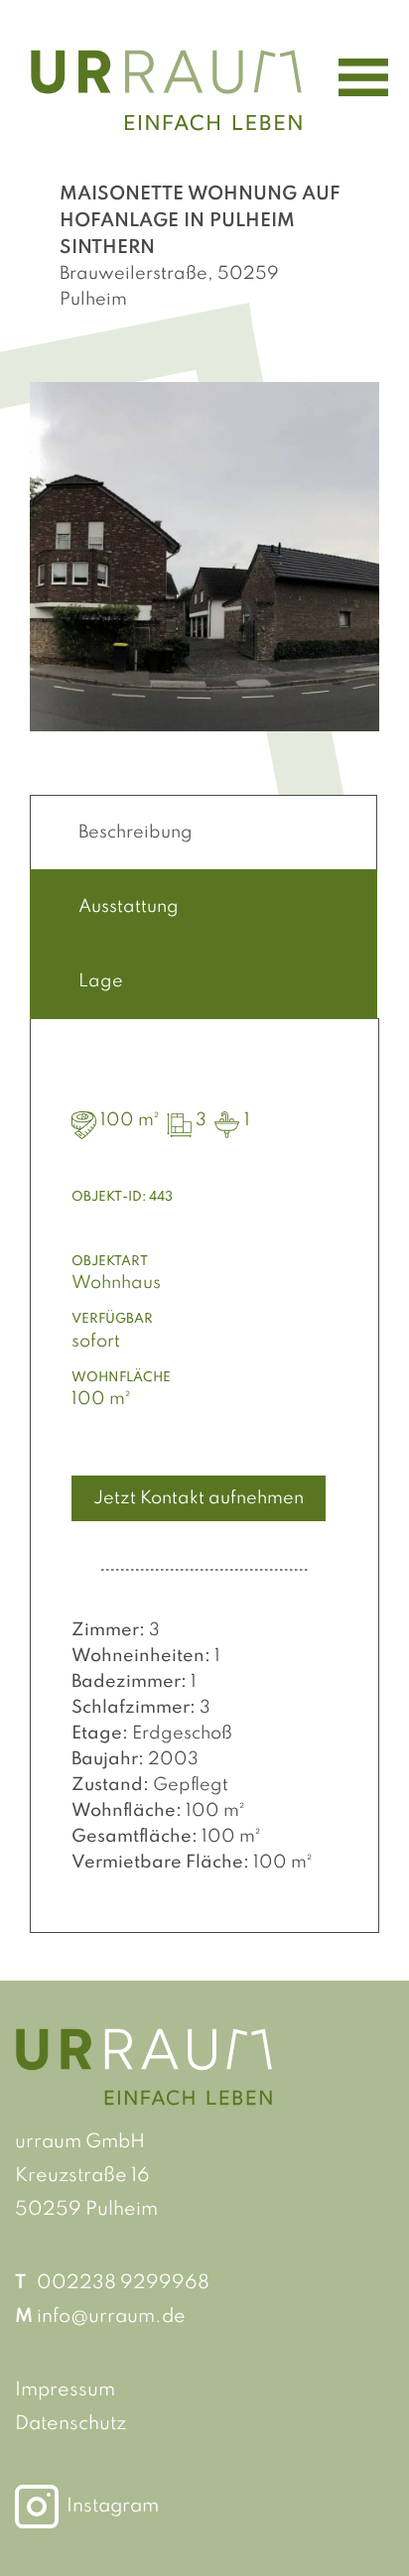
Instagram (113, 2507)
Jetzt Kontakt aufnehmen (199, 1498)
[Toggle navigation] (363, 77)
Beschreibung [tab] (136, 833)
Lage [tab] (101, 981)
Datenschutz (70, 2424)
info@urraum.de (111, 2317)
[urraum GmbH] (166, 89)
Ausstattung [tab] (129, 907)
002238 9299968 (123, 2283)
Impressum (65, 2390)
